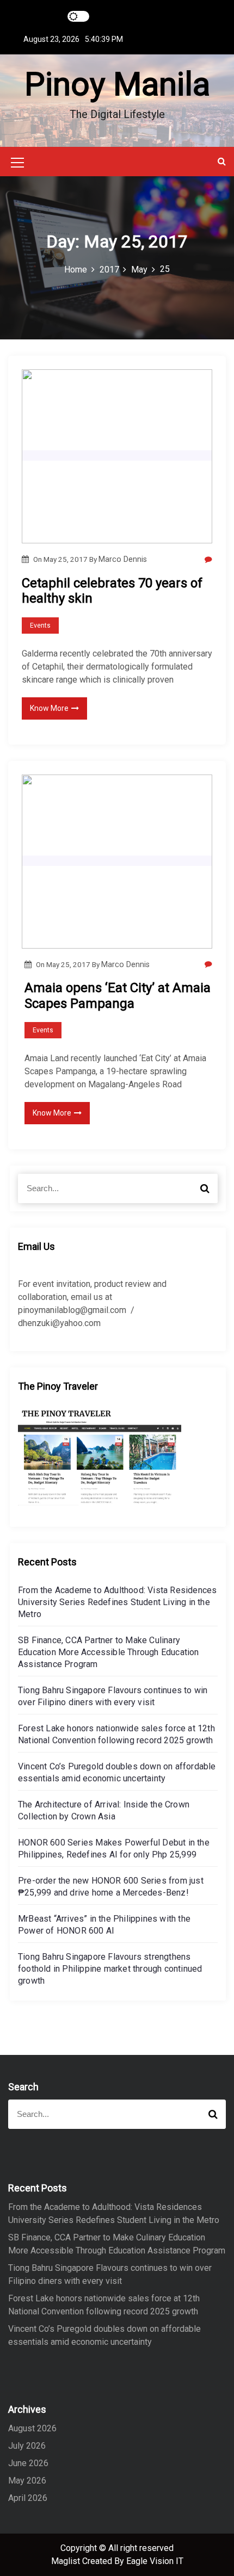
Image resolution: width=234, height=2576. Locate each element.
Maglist (67, 2561)
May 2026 (27, 2481)
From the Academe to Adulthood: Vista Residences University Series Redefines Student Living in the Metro (117, 1602)
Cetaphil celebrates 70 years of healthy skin (112, 591)
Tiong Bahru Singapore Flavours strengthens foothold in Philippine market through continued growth (110, 1969)
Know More (49, 708)
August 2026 (32, 2428)
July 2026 (27, 2446)
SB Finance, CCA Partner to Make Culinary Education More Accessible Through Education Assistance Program (109, 1652)
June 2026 (28, 2463)
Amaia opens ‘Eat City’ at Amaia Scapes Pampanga (118, 996)
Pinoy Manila (117, 84)
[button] (222, 161)
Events (40, 626)
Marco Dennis (123, 559)
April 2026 (28, 2498)
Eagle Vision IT (155, 2561)
